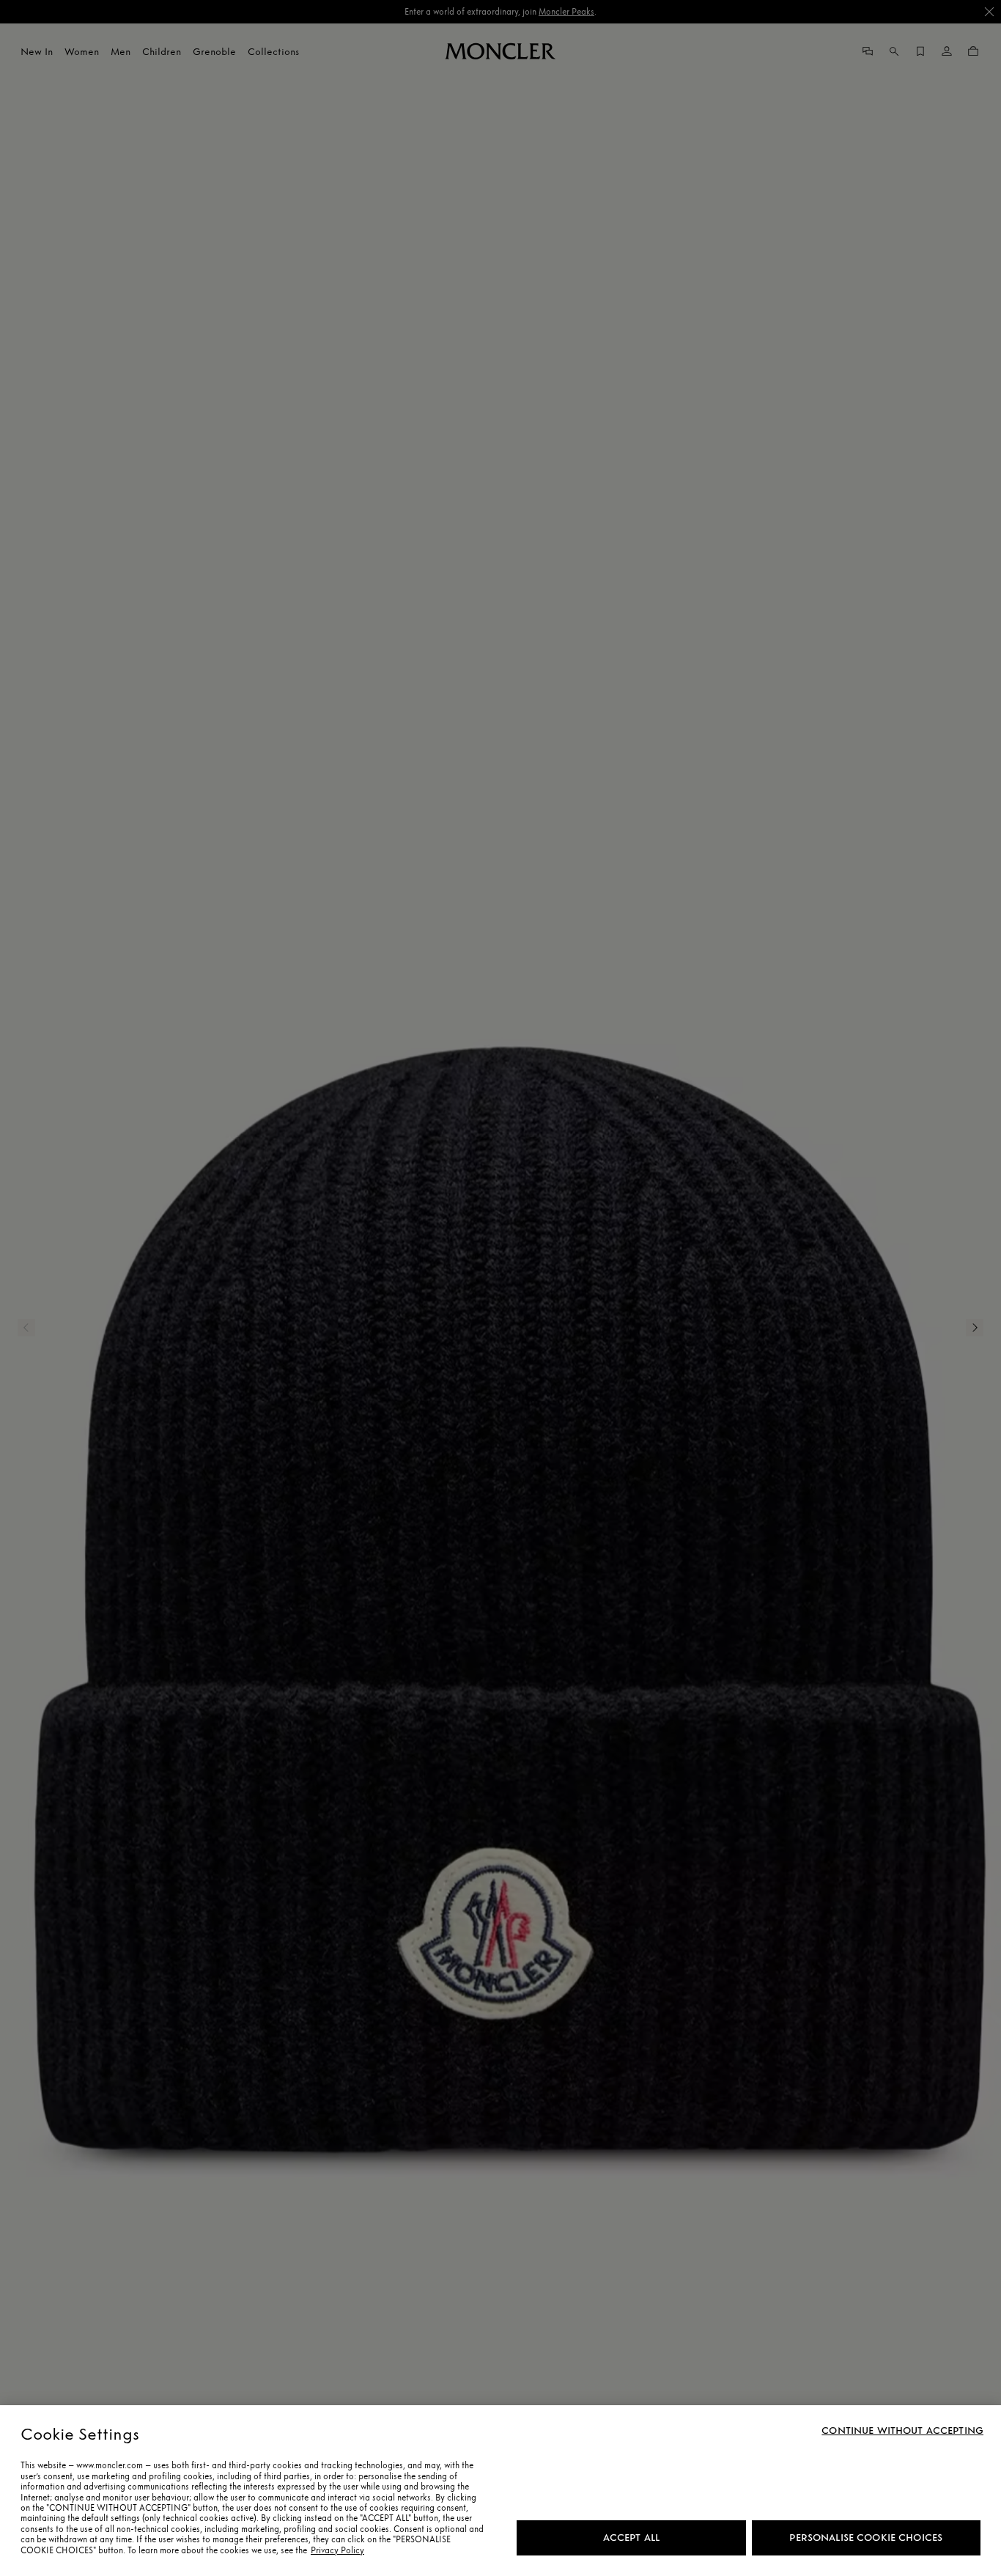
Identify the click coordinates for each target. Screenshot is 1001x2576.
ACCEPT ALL (631, 2538)
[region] (500, 2491)
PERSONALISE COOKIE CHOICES (866, 2538)
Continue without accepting (902, 2431)
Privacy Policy (337, 2550)
